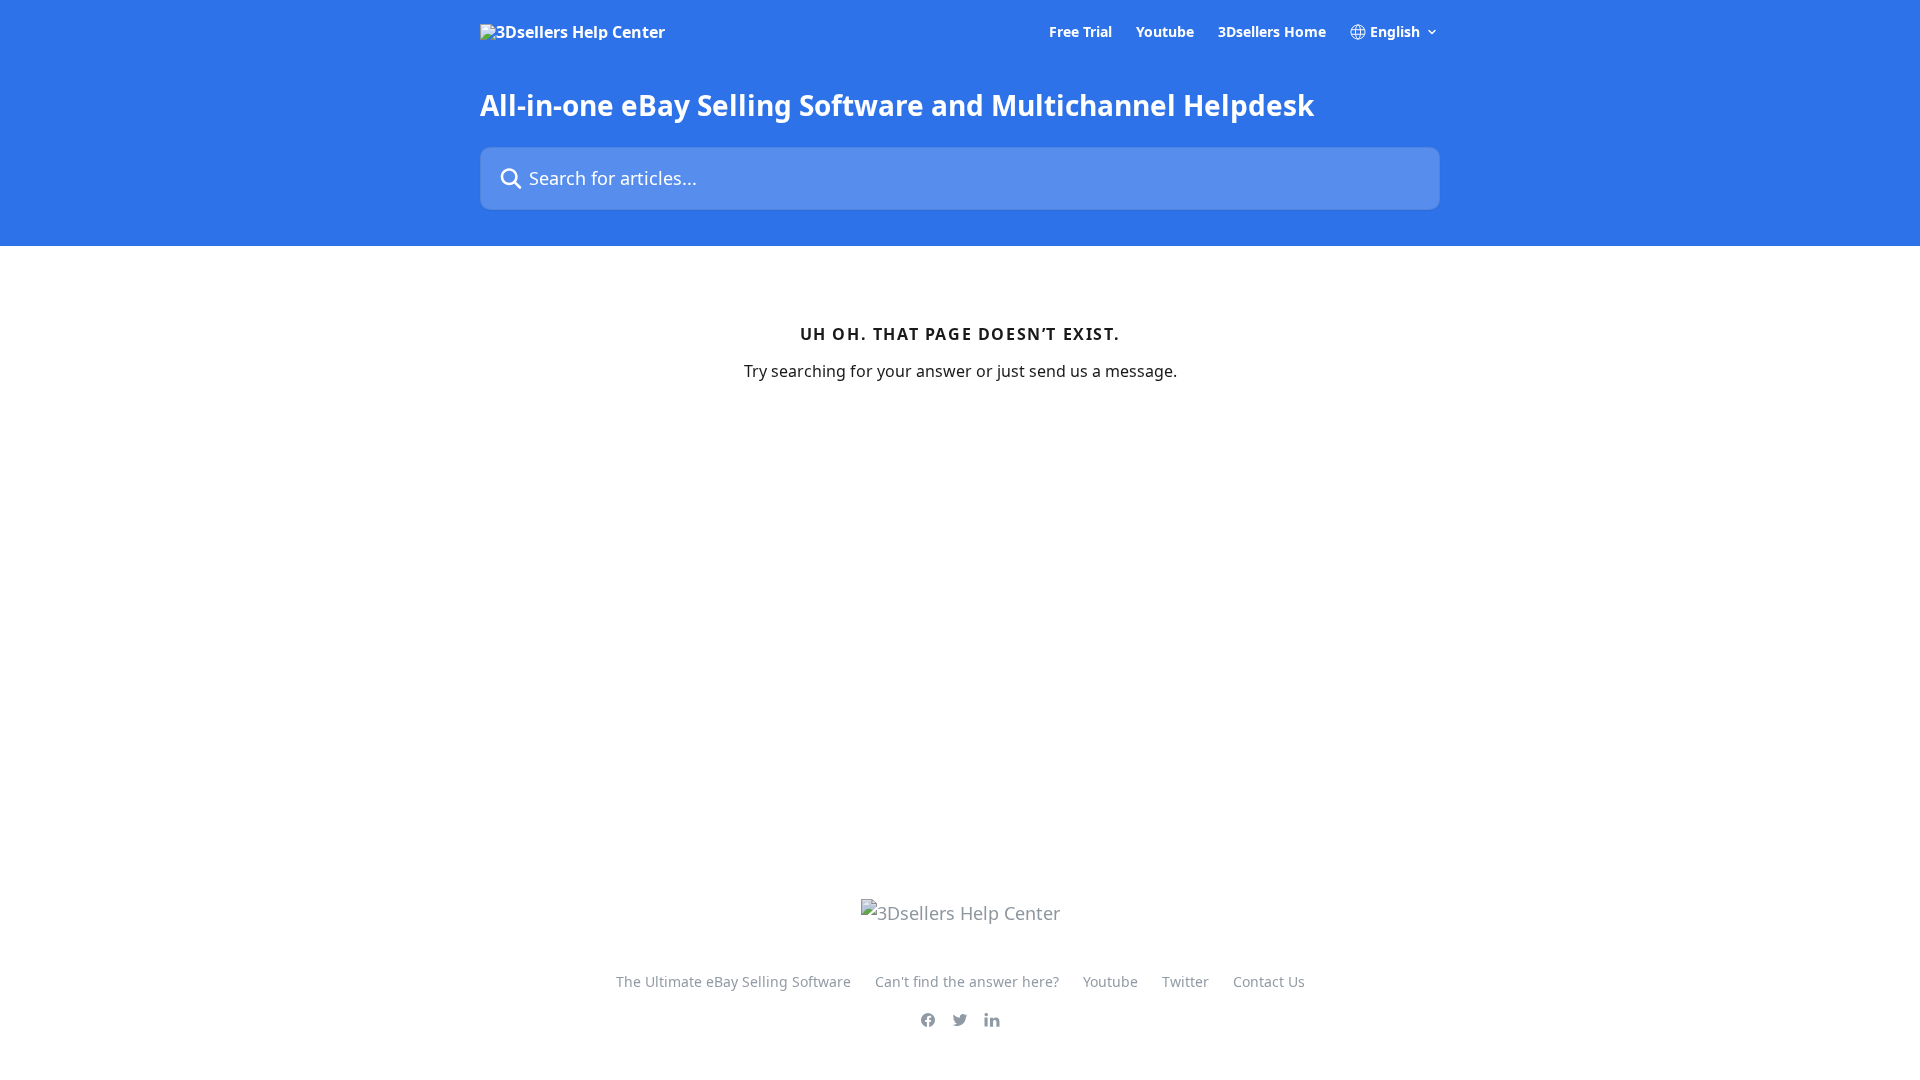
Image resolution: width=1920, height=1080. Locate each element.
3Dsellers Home (1272, 32)
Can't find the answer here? (967, 981)
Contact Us (1269, 981)
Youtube (1165, 32)
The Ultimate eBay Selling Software (733, 981)
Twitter (1185, 981)
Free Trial (1080, 32)
